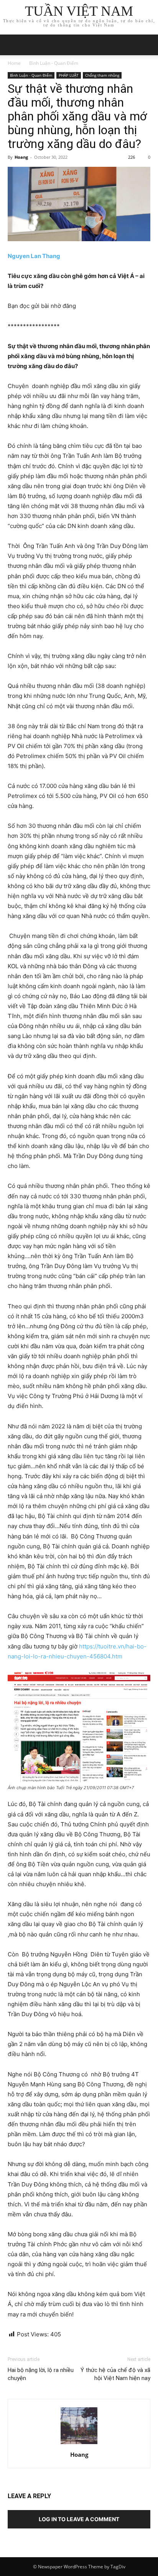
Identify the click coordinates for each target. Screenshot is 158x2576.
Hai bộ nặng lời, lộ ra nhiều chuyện (41, 2374)
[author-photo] (79, 2444)
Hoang (21, 157)
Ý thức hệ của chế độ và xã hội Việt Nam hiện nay (115, 2374)
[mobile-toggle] (13, 45)
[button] (147, 45)
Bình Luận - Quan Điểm (54, 63)
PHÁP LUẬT (69, 75)
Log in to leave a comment (79, 2519)
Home (14, 63)
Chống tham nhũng (102, 75)
